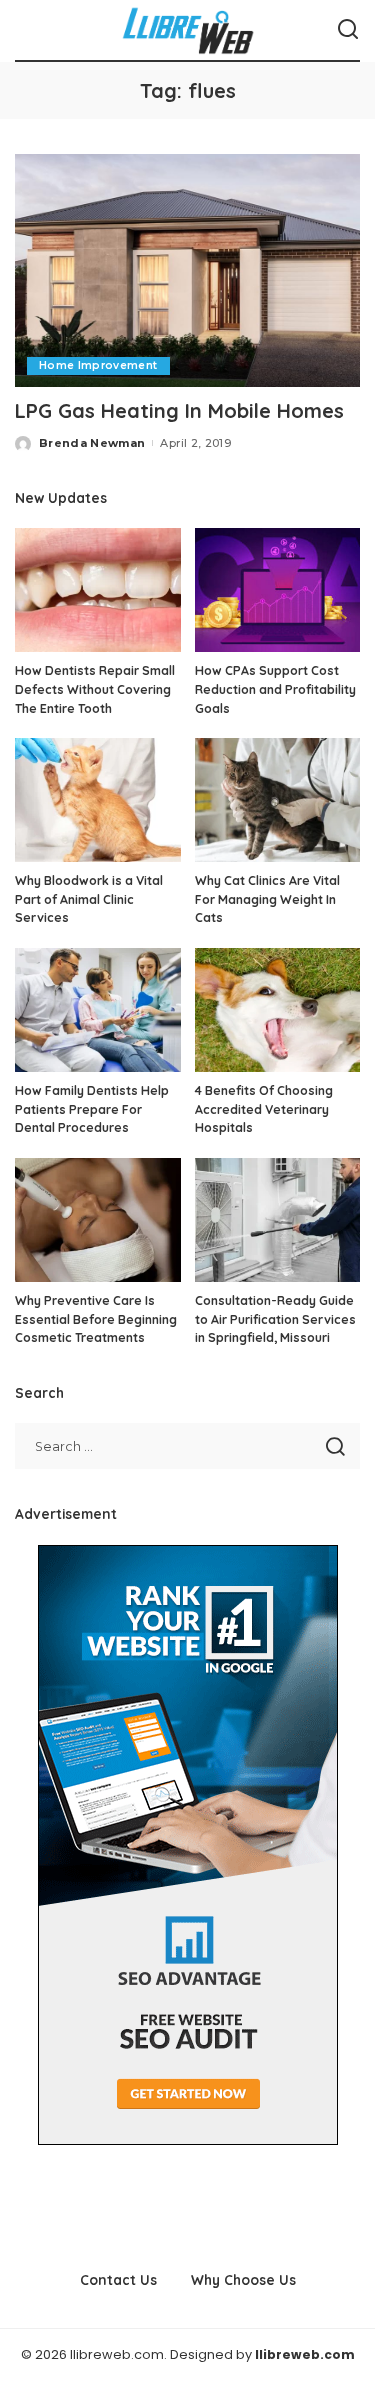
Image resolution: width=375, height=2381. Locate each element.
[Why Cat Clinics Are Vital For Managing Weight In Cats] (278, 800)
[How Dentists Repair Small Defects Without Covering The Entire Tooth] (98, 590)
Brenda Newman (92, 443)
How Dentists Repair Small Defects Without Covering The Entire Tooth (95, 689)
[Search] (348, 30)
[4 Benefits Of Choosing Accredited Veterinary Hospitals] (278, 1010)
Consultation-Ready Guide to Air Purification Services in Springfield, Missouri (275, 1319)
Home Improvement (98, 365)
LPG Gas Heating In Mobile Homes (179, 410)
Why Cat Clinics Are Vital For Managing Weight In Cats (267, 899)
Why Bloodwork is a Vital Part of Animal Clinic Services (89, 899)
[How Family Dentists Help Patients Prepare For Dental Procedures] (98, 1010)
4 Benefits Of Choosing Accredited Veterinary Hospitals (264, 1109)
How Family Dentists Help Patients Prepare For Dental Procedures (92, 1109)
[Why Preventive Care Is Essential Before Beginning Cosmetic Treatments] (98, 1220)
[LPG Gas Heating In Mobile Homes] (187, 270)
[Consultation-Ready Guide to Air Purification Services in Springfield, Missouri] (278, 1220)
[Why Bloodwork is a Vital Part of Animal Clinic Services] (98, 800)
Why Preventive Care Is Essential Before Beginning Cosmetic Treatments (96, 1319)
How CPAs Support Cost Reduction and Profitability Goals (275, 689)
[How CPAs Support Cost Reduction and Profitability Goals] (278, 590)
